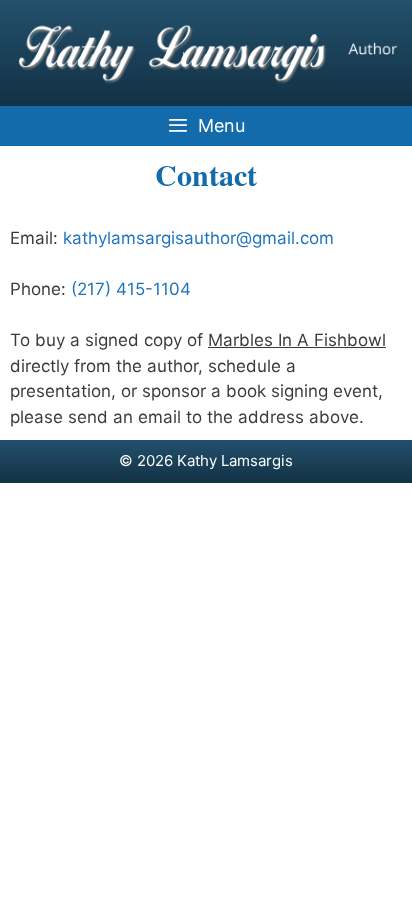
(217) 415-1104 (131, 289)
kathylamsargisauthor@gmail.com (198, 238)
